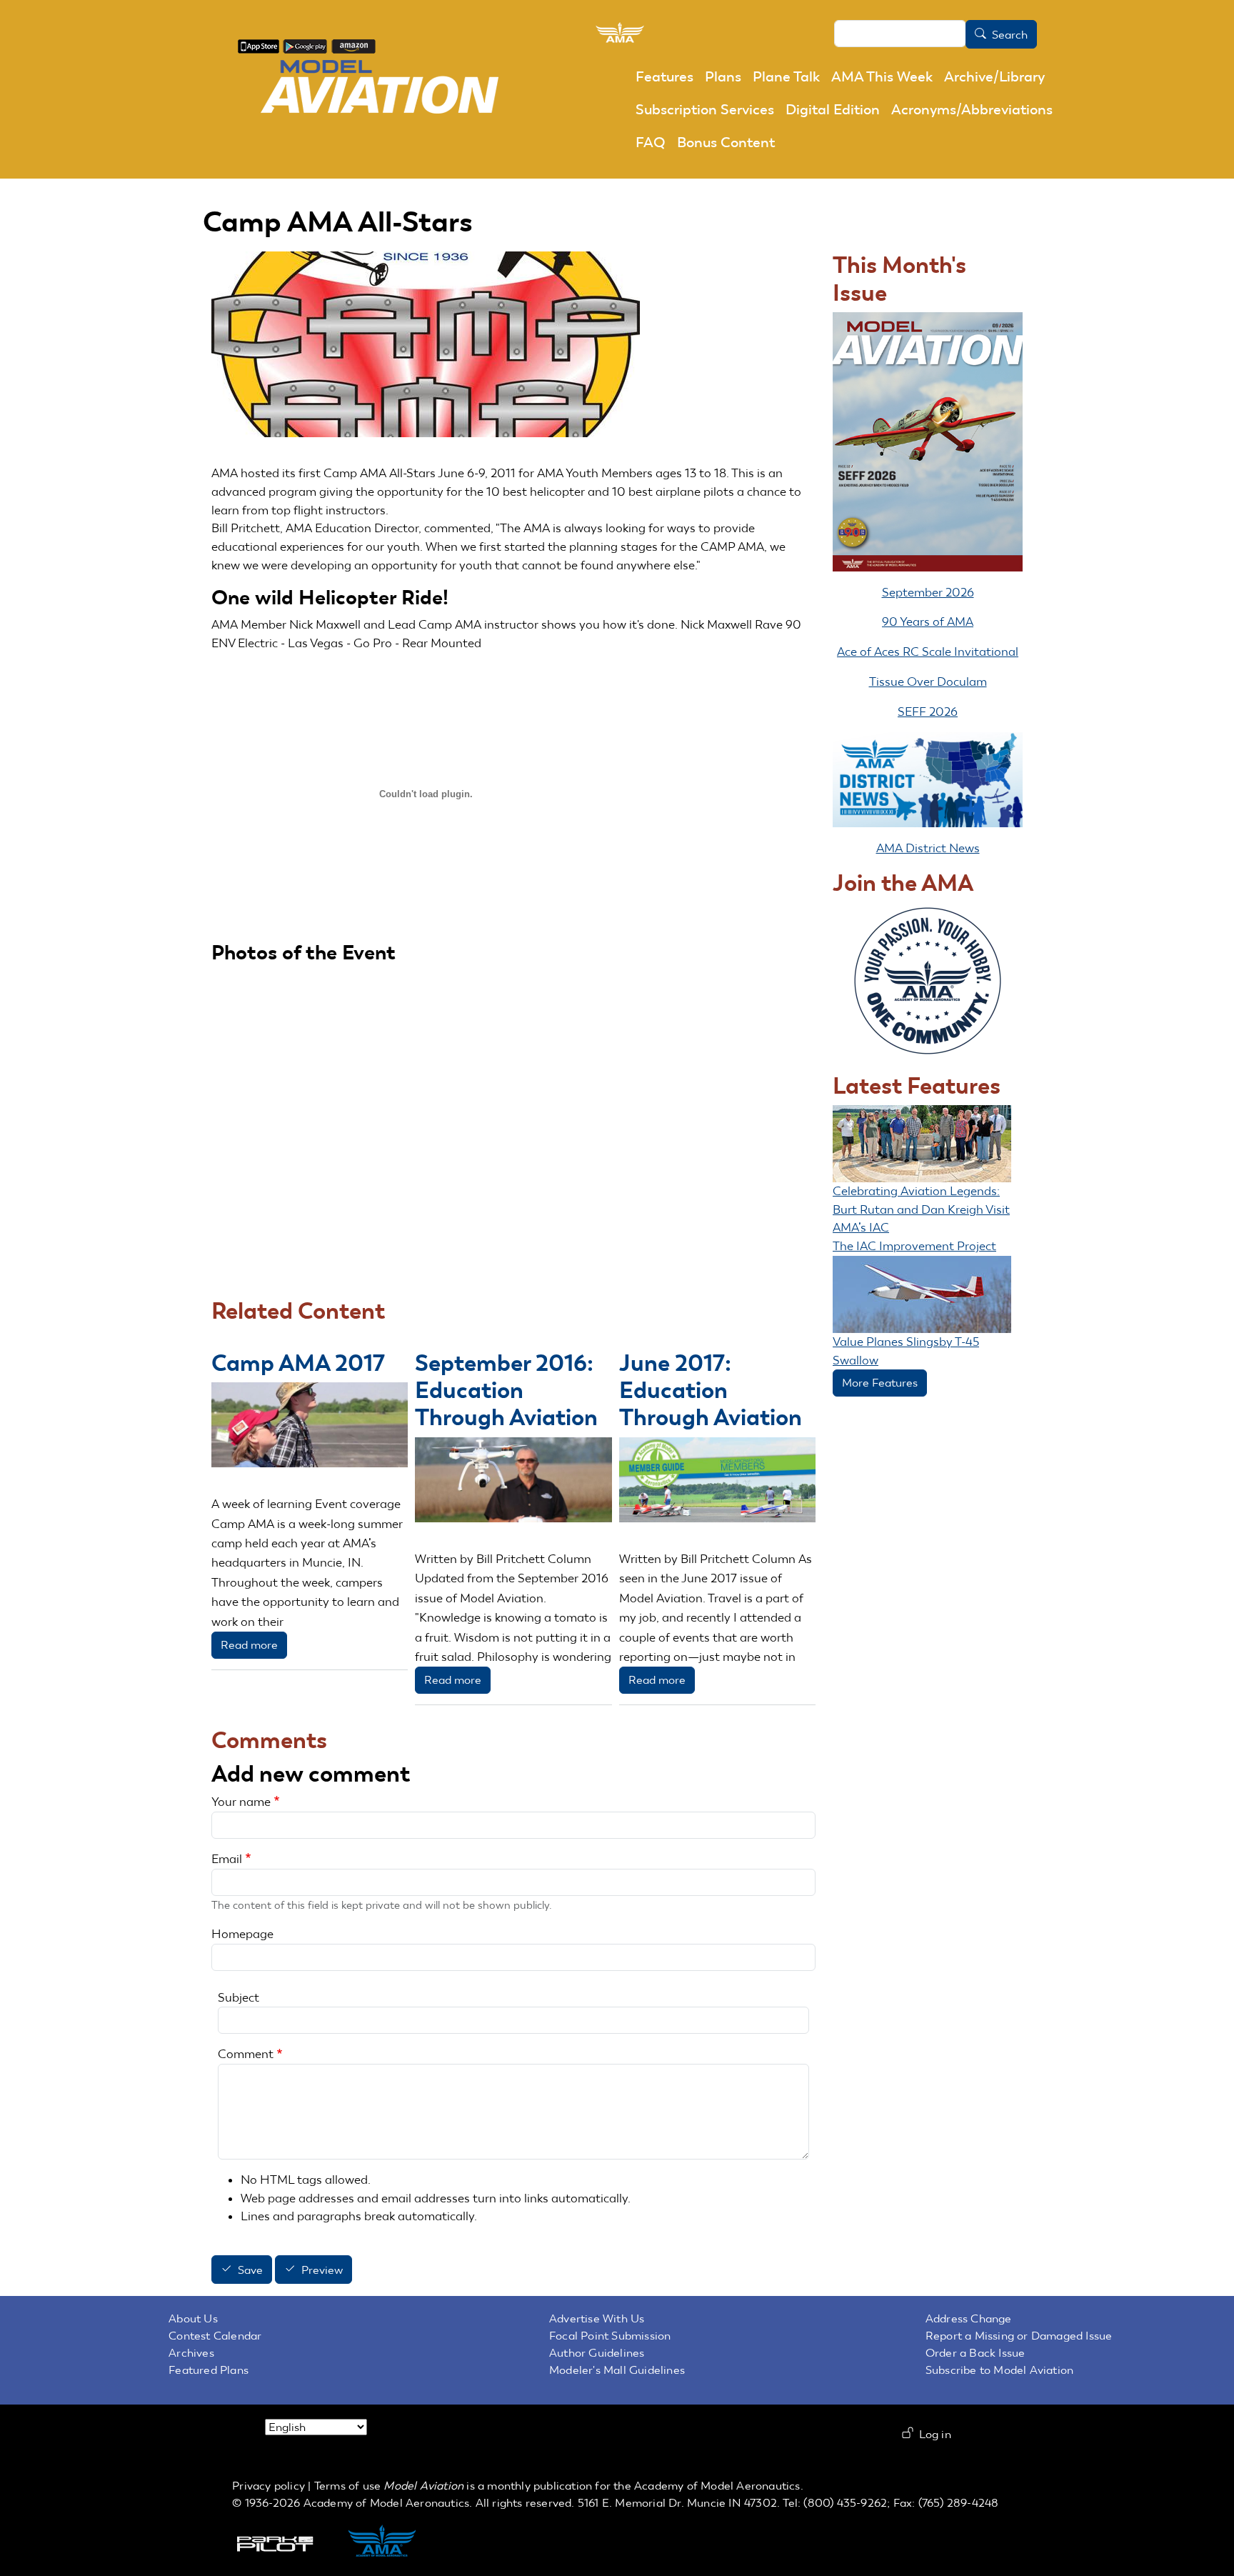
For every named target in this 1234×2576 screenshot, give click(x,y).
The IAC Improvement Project (914, 1246)
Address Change (969, 2318)
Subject (239, 1997)
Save (250, 2270)
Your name (241, 1802)
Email (227, 1859)
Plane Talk (786, 76)
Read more (249, 1645)
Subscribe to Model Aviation (999, 2370)
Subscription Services (705, 109)
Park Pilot (287, 2542)
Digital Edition (833, 109)
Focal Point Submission (610, 2336)
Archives (191, 2353)
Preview (322, 2270)
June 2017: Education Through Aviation (711, 1390)
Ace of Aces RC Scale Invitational (928, 652)
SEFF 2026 (928, 712)
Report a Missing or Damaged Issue (1019, 2336)
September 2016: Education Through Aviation (506, 1390)
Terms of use (347, 2486)
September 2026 (928, 592)
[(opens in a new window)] (259, 45)
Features (664, 76)
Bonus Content (726, 142)
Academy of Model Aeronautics (717, 2486)
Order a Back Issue (975, 2353)
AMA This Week (882, 76)
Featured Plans (209, 2370)
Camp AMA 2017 (298, 1363)
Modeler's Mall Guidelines (617, 2370)
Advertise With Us (597, 2318)
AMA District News (928, 848)
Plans (723, 76)
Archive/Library (994, 76)
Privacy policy (269, 2486)
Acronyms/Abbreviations (972, 109)
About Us (193, 2318)
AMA (397, 2542)
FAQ (651, 142)
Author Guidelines (597, 2353)
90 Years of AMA (928, 621)
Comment (246, 2054)
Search (1010, 35)
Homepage (242, 1934)
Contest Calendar (215, 2336)
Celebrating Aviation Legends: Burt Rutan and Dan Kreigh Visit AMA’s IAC (921, 1209)
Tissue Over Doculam (928, 682)
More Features (880, 1383)
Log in (935, 2434)
